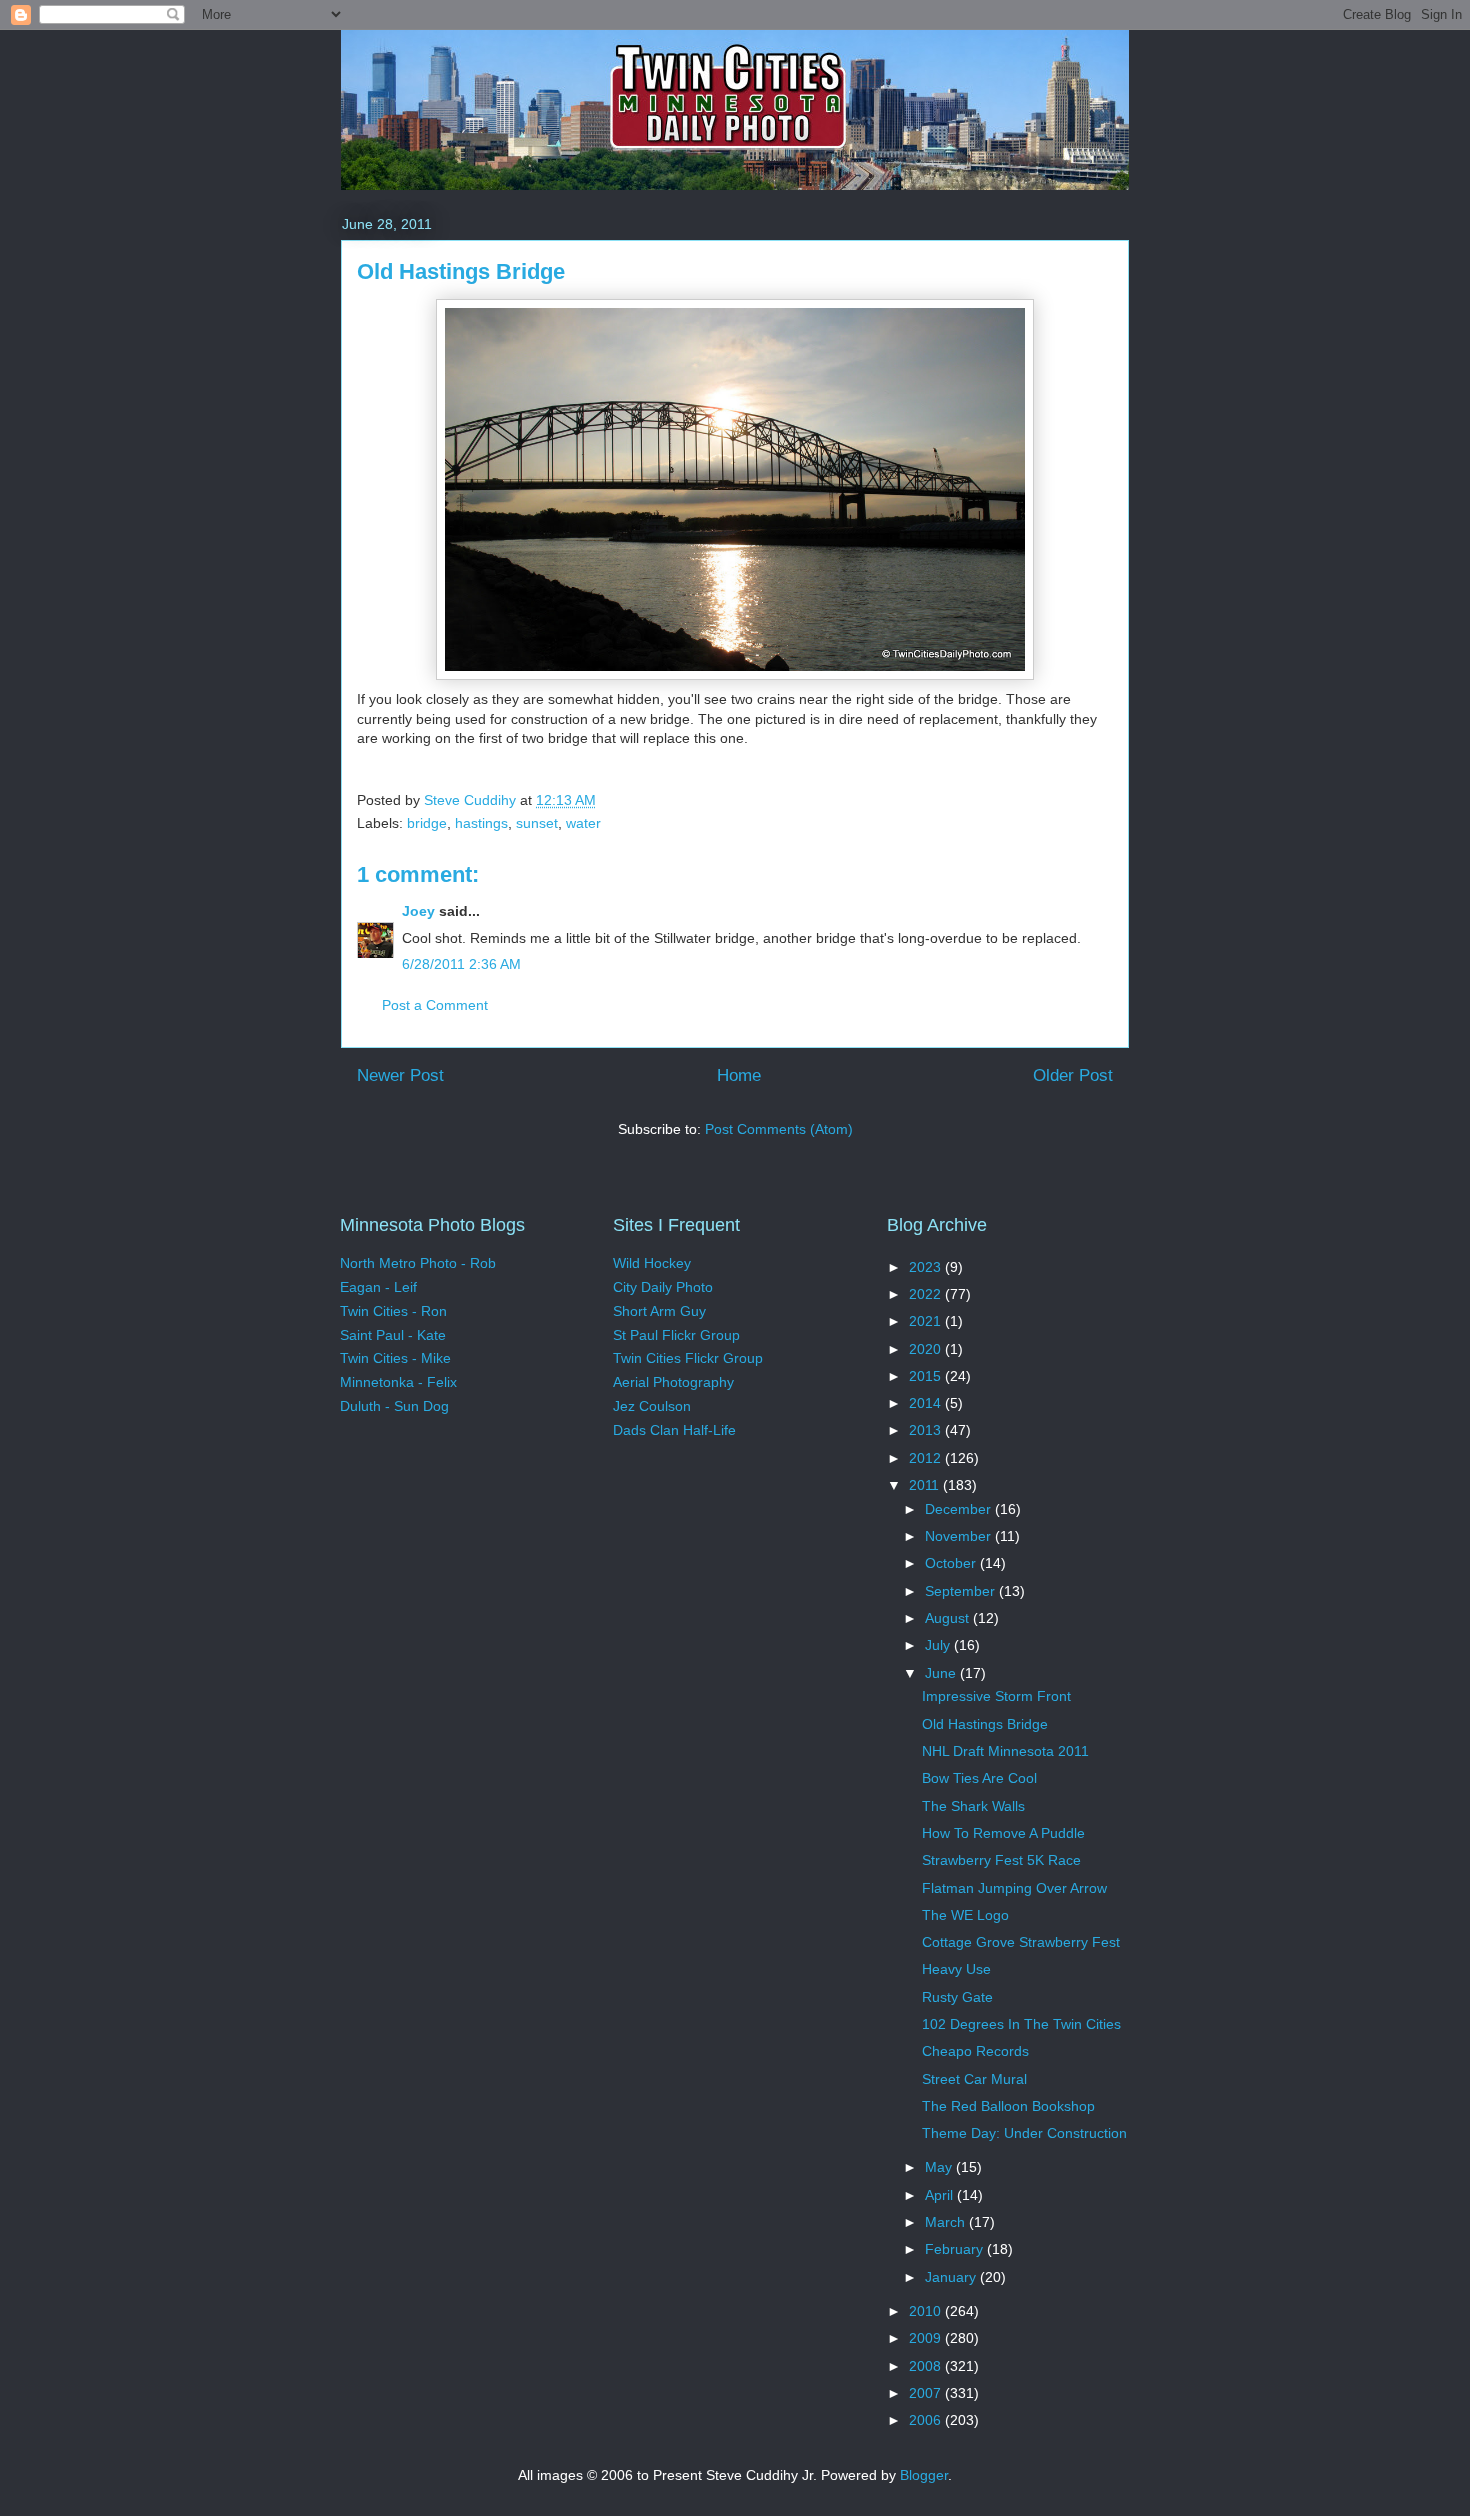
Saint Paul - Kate (393, 1335)
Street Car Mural (974, 2079)
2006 (927, 2420)
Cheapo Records (975, 2051)
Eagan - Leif (378, 1287)
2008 (927, 2366)
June (942, 1673)
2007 (927, 2393)
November (960, 1536)
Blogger (924, 2475)
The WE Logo (965, 1915)
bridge (427, 823)
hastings (481, 823)
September (962, 1591)
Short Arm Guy (659, 1311)
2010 (927, 2311)
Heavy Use (956, 1969)
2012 (927, 1458)
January (952, 2277)
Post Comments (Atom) (779, 1129)
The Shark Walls (973, 1806)
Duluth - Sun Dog (394, 1406)
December (960, 1509)
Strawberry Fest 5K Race (1001, 1860)
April (941, 2195)
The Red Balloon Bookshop (1008, 2106)
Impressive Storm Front (996, 1696)
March (947, 2222)
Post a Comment (435, 1005)
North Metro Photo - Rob (418, 1263)
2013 (927, 1430)
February (956, 2249)
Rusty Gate (957, 1997)
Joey (418, 911)
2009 (927, 2338)
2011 (926, 1485)
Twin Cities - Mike (395, 1358)
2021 (927, 1321)
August (949, 1618)
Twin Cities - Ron (393, 1311)
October (952, 1563)
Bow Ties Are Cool (979, 1778)
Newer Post (400, 1075)
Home (739, 1075)
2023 (927, 1267)
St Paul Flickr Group (676, 1335)
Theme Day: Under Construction (1024, 2133)
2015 (927, 1376)
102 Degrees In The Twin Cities (1021, 2024)
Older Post (1073, 1075)
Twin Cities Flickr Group (688, 1358)
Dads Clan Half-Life (674, 1430)
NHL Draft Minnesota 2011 (1005, 1751)
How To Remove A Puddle (1003, 1833)
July (939, 1645)
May (940, 2167)
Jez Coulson (652, 1406)
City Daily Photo (663, 1287)
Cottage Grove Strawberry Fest (1021, 1942)
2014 (927, 1403)
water (583, 823)
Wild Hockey (652, 1263)
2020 (927, 1349)
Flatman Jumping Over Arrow (1014, 1888)
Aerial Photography (673, 1382)
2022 (927, 1294)
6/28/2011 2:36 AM (461, 964)
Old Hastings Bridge (985, 1724)
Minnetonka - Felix (398, 1382)
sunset (537, 823)
